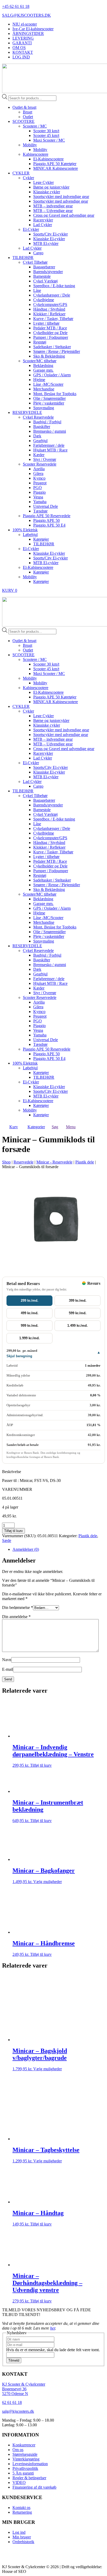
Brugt (28, 112)
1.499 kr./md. (78, 1326)
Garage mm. (43, 370)
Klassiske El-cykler (49, 239)
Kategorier (36, 1127)
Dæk (37, 436)
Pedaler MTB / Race (50, 328)
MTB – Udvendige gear (53, 211)
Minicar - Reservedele (54, 1162)
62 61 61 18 (12, 2402)
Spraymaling (44, 408)
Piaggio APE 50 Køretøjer (55, 164)
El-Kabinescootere (48, 159)
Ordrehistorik (23, 2542)
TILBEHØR (23, 258)
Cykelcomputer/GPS (50, 304)
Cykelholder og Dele (50, 333)
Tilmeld (14, 2360)
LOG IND (21, 57)
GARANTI (22, 43)
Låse (37, 290)
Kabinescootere (36, 154)
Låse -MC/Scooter (48, 384)
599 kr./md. (78, 1313)
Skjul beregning (19, 1356)
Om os (18, 2450)
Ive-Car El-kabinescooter (33, 29)
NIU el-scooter (25, 24)
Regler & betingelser (29, 2478)
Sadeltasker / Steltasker (52, 347)
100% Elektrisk (25, 530)
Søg (55, 1127)
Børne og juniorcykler (51, 187)
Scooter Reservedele (40, 464)
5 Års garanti (23, 2473)
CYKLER (21, 173)
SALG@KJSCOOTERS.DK (26, 15)
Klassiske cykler (47, 192)
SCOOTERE (24, 121)
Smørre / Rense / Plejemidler (57, 351)
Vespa (38, 497)
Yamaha (40, 502)
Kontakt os (21, 2508)
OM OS (19, 48)
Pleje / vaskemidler (49, 403)
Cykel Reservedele (38, 417)
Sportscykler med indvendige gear (61, 197)
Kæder (39, 455)
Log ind (19, 2532)
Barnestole (42, 276)
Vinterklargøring (26, 2459)
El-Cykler (31, 229)
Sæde (7, 1540)
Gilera (38, 473)
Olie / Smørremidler (49, 398)
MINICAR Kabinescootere (56, 168)
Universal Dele (46, 506)
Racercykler (43, 220)
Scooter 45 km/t (46, 135)
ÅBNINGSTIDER (28, 34)
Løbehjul (30, 535)
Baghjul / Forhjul (47, 422)
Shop (6, 1162)
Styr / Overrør (45, 459)
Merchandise (44, 389)
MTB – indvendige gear (53, 206)
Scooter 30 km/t (46, 131)
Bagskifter (42, 427)
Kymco (39, 478)
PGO (38, 488)
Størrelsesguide (25, 2454)
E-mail (8, 1669)
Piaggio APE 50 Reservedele (47, 516)
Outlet (28, 117)
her (53, 2328)
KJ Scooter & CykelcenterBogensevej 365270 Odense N (24, 2389)
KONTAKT (23, 52)
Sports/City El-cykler (51, 234)
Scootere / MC (35, 126)
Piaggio (39, 492)
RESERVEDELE (27, 412)
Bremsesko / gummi (50, 431)
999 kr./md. (30, 1326)
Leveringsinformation (30, 2464)
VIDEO (19, 2483)
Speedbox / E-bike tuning (54, 286)
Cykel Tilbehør (35, 262)
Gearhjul (40, 441)
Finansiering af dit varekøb (34, 2487)
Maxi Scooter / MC (49, 140)
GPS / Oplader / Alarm (52, 375)
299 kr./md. (30, 1301)
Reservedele (24, 1162)
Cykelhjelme (44, 300)
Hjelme (39, 380)
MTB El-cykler (46, 243)
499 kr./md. (30, 1313)
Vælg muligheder (48, 1882)
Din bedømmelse (18, 1607)
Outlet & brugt (24, 107)
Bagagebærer (44, 267)
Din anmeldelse (16, 1617)
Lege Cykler (44, 182)
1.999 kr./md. (29, 1338)
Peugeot (40, 483)
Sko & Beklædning (49, 356)
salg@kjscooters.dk (18, 2411)
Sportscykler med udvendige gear (61, 201)
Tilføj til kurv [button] (41, 1765)
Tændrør (40, 511)
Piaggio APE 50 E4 (49, 525)
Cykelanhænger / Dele (52, 295)
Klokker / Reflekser (49, 314)
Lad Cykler (43, 225)
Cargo (38, 253)
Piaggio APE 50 (46, 520)
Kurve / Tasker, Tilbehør (53, 319)
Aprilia (39, 469)
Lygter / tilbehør (46, 323)
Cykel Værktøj (45, 281)
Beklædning (43, 366)
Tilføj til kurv (14, 1531)
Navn (7, 1660)
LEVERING (23, 38)
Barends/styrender (48, 272)
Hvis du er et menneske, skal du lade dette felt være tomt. (53, 2350)
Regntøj (40, 342)
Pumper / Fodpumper (51, 337)
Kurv (14, 1127)
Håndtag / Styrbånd (49, 309)
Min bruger (22, 2537)
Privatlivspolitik (25, 2468)
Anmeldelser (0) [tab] (26, 1549)
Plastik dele (85, 1162)
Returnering (22, 2512)
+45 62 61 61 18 (16, 6)
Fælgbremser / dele (49, 445)
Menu (71, 1127)
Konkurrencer (24, 2445)
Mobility (30, 145)
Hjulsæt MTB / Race (50, 450)
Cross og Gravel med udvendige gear (64, 215)
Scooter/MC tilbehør (40, 361)
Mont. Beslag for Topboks (55, 394)
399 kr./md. (78, 1301)
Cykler (28, 178)
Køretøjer (41, 539)
